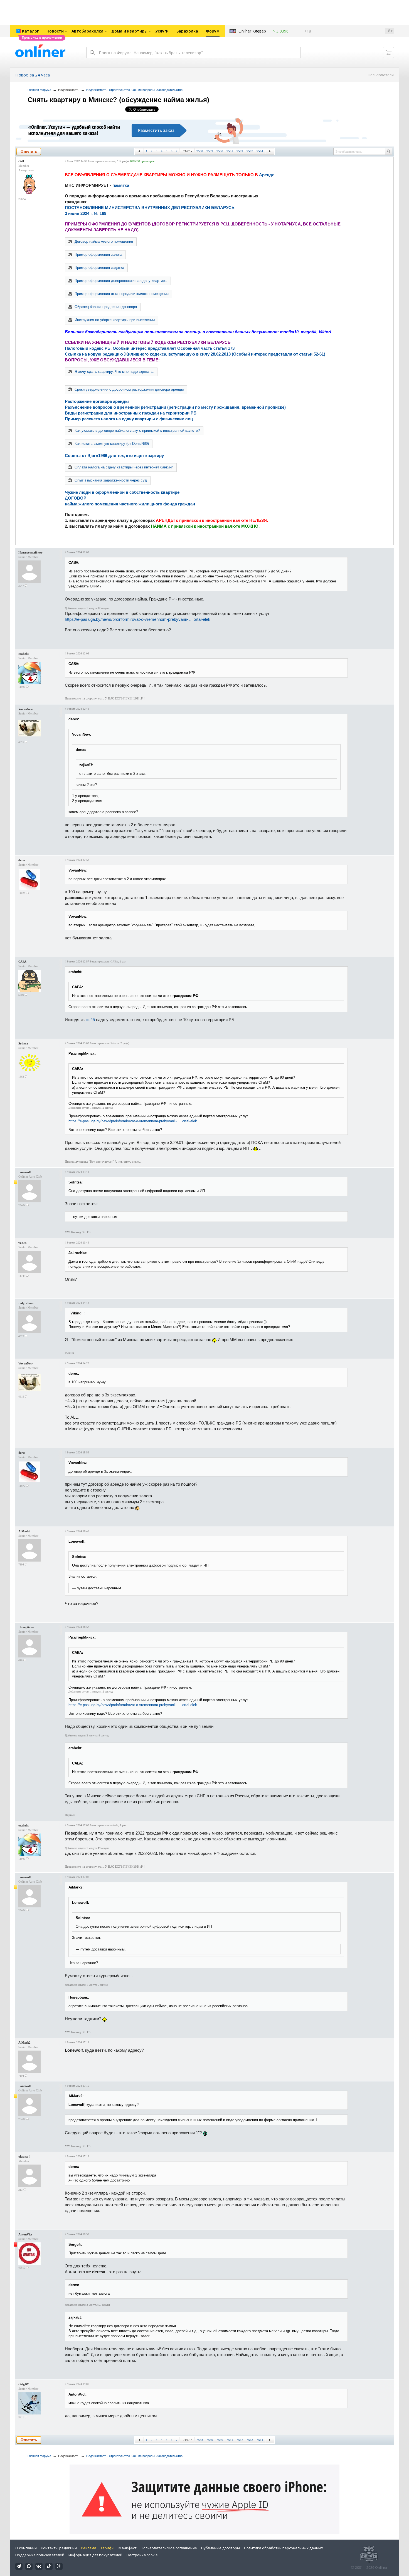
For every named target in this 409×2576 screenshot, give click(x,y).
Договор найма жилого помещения (104, 241)
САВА (22, 962)
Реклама (89, 2548)
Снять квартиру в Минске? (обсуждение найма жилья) (118, 100)
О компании (26, 2548)
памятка (121, 185)
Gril (21, 161)
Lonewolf (25, 1172)
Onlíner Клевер (252, 31)
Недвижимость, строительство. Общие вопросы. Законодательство (134, 90)
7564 (260, 151)
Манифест (128, 2548)
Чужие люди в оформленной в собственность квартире (122, 492)
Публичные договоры (220, 2548)
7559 (210, 151)
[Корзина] (388, 53)
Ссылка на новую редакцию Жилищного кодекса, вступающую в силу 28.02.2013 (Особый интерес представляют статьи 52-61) (195, 354)
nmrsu (112, 161)
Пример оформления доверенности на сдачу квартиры (121, 281)
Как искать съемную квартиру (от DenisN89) (112, 444)
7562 (240, 151)
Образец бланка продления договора (106, 307)
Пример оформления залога (98, 255)
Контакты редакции (59, 2548)
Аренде (267, 175)
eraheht (24, 654)
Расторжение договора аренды (97, 401)
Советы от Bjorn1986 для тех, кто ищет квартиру (114, 456)
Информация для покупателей (95, 2555)
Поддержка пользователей (40, 2555)
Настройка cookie (142, 2555)
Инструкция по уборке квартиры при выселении (115, 320)
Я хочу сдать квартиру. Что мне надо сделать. (114, 372)
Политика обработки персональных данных (284, 2548)
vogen (22, 1243)
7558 (200, 151)
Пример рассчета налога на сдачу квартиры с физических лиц (129, 419)
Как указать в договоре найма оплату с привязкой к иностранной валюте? (137, 430)
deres (22, 860)
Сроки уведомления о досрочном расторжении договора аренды (129, 389)
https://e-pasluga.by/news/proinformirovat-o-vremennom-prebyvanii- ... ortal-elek (138, 619)
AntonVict (25, 2234)
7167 (186, 151)
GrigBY (24, 2384)
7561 (230, 151)
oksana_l (24, 2156)
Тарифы (107, 2548)
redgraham (26, 1303)
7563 (250, 151)
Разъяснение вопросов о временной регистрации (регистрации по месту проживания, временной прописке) (175, 407)
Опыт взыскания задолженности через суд (111, 480)
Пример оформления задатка (99, 268)
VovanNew (26, 709)
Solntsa (23, 1043)
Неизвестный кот (30, 552)
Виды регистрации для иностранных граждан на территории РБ (131, 413)
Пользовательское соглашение (169, 2548)
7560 (220, 151)
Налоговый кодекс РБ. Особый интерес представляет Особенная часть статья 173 (150, 348)
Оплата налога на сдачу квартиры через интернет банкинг (124, 467)
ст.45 (90, 1020)
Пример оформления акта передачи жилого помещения (122, 294)
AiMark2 (24, 1531)
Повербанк (26, 1627)
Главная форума (39, 90)
